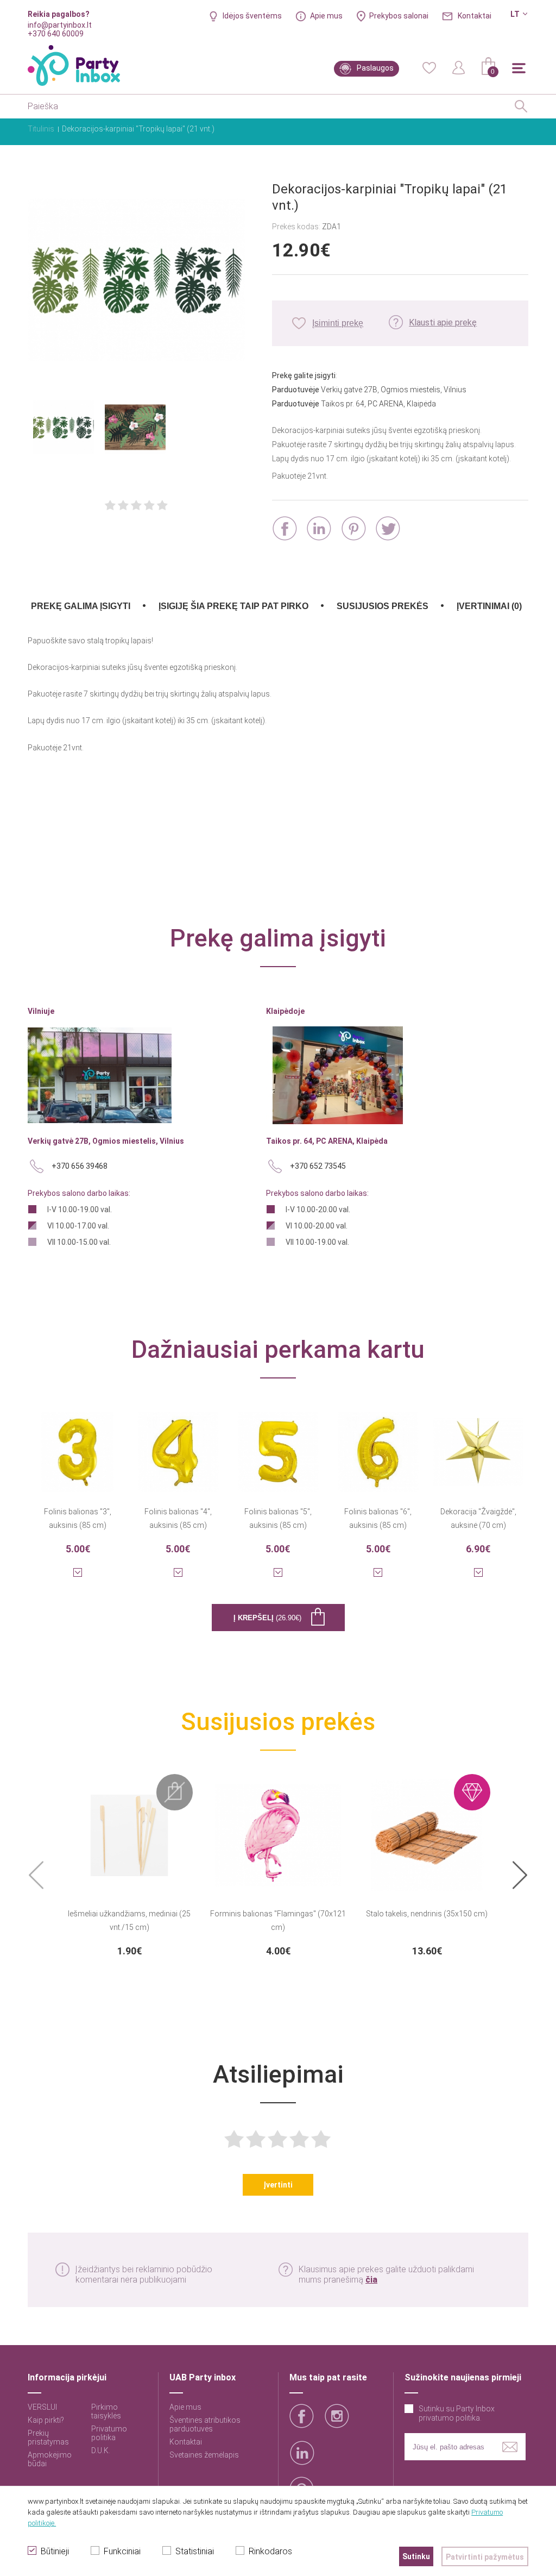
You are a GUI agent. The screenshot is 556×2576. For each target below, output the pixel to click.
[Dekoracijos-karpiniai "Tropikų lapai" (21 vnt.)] (136, 281)
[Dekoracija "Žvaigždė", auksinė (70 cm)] (478, 1445)
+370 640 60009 (56, 34)
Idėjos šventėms (252, 16)
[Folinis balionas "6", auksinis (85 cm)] (378, 1445)
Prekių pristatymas (48, 2437)
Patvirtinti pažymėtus (485, 2557)
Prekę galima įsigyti (81, 606)
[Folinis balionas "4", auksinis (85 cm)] (178, 1445)
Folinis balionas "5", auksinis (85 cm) (278, 1518)
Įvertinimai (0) (489, 606)
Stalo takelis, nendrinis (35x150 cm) (427, 1914)
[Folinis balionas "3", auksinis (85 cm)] (78, 1445)
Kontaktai (475, 16)
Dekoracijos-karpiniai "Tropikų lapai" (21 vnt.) (138, 129)
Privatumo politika (109, 2433)
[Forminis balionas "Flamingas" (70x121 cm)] (278, 1828)
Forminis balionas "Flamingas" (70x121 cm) (278, 1920)
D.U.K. (101, 2450)
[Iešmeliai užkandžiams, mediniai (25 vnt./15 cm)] (129, 1828)
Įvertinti (278, 2185)
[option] (129, 1865)
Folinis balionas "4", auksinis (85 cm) (178, 1518)
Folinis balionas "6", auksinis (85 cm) (378, 1518)
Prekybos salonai (399, 16)
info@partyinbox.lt (60, 25)
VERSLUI (42, 2407)
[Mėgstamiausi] (429, 67)
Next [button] (520, 1876)
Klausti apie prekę (443, 322)
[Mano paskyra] (459, 67)
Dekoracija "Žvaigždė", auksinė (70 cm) (478, 1518)
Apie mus (326, 16)
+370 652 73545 (318, 1166)
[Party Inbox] (74, 65)
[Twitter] (388, 528)
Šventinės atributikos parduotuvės (205, 2424)
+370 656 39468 (80, 1166)
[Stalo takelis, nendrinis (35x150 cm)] (427, 1828)
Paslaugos (375, 68)
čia (371, 2280)
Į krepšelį (267, 1618)
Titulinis (41, 129)
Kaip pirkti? (46, 2420)
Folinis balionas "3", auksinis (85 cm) (78, 1518)
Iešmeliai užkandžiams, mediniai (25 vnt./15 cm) (129, 1920)
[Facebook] (285, 528)
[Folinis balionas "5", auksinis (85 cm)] (278, 1445)
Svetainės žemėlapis (204, 2455)
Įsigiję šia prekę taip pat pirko (233, 606)
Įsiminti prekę (338, 323)
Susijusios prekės (383, 606)
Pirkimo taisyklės (106, 2411)
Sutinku (416, 2556)
